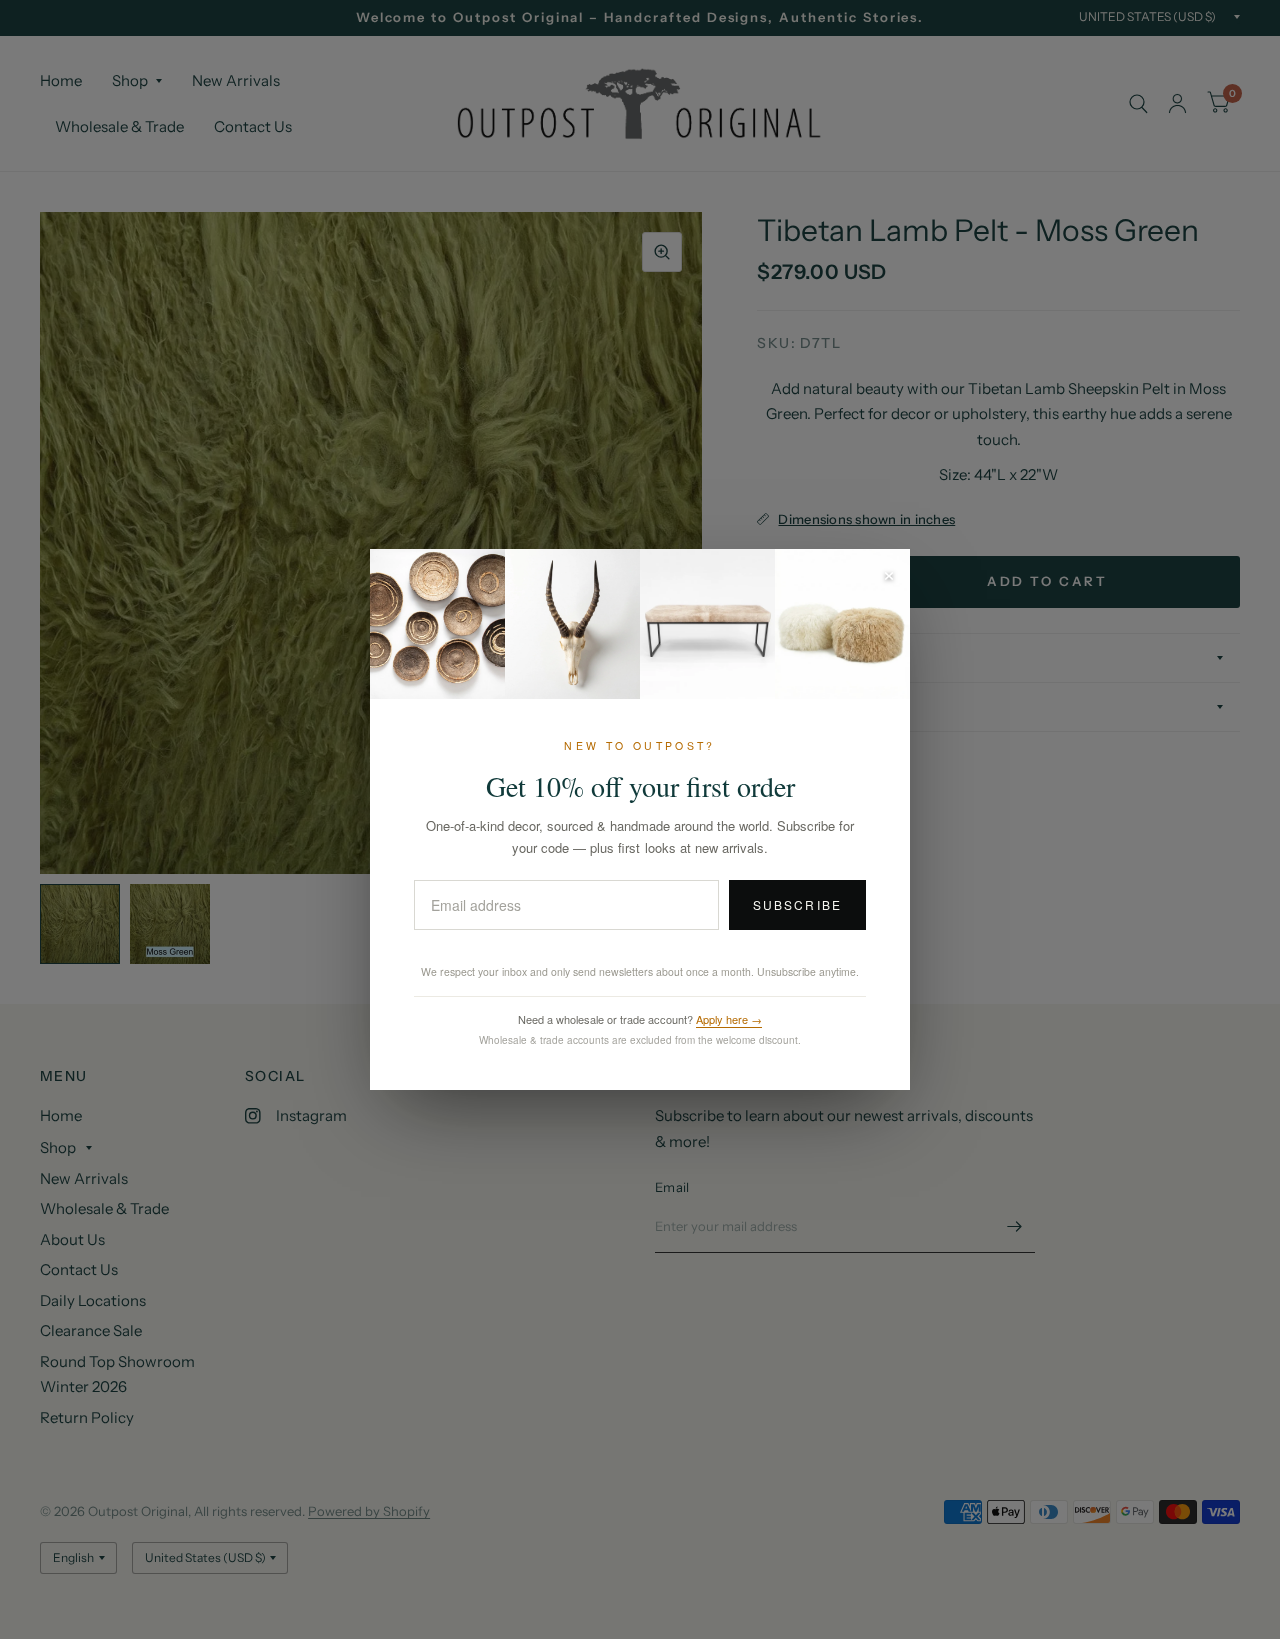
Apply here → (729, 1019)
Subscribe (797, 904)
